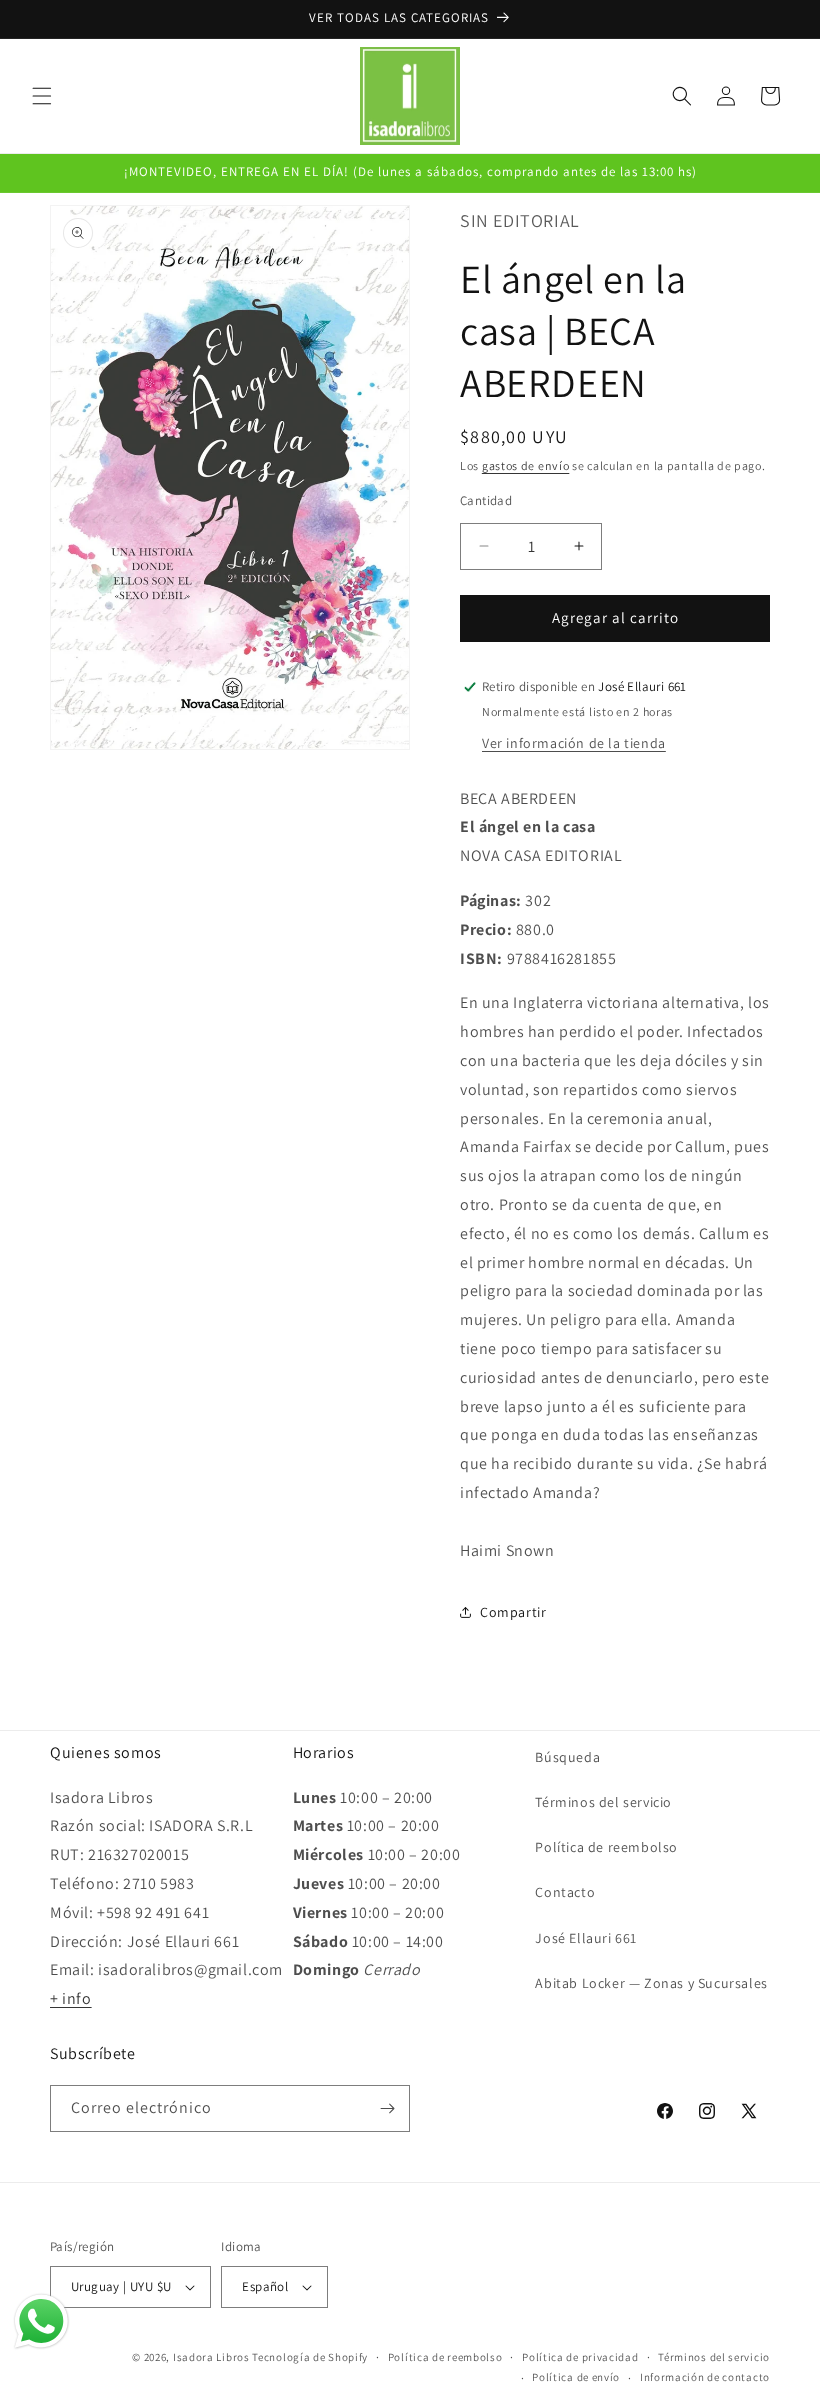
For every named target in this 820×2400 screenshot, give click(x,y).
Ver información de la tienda (574, 743)
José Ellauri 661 (586, 1938)
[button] (42, 96)
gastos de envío (526, 465)
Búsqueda (567, 1757)
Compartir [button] (513, 1612)
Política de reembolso (606, 1847)
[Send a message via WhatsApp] (41, 2321)
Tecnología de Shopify (310, 2357)
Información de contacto (705, 2377)
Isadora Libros (211, 2357)
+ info (71, 1998)
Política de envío (576, 2377)
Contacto (565, 1892)
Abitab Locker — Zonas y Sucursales (651, 1983)
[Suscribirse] (387, 2108)
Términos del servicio (603, 1802)
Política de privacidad (580, 2357)
